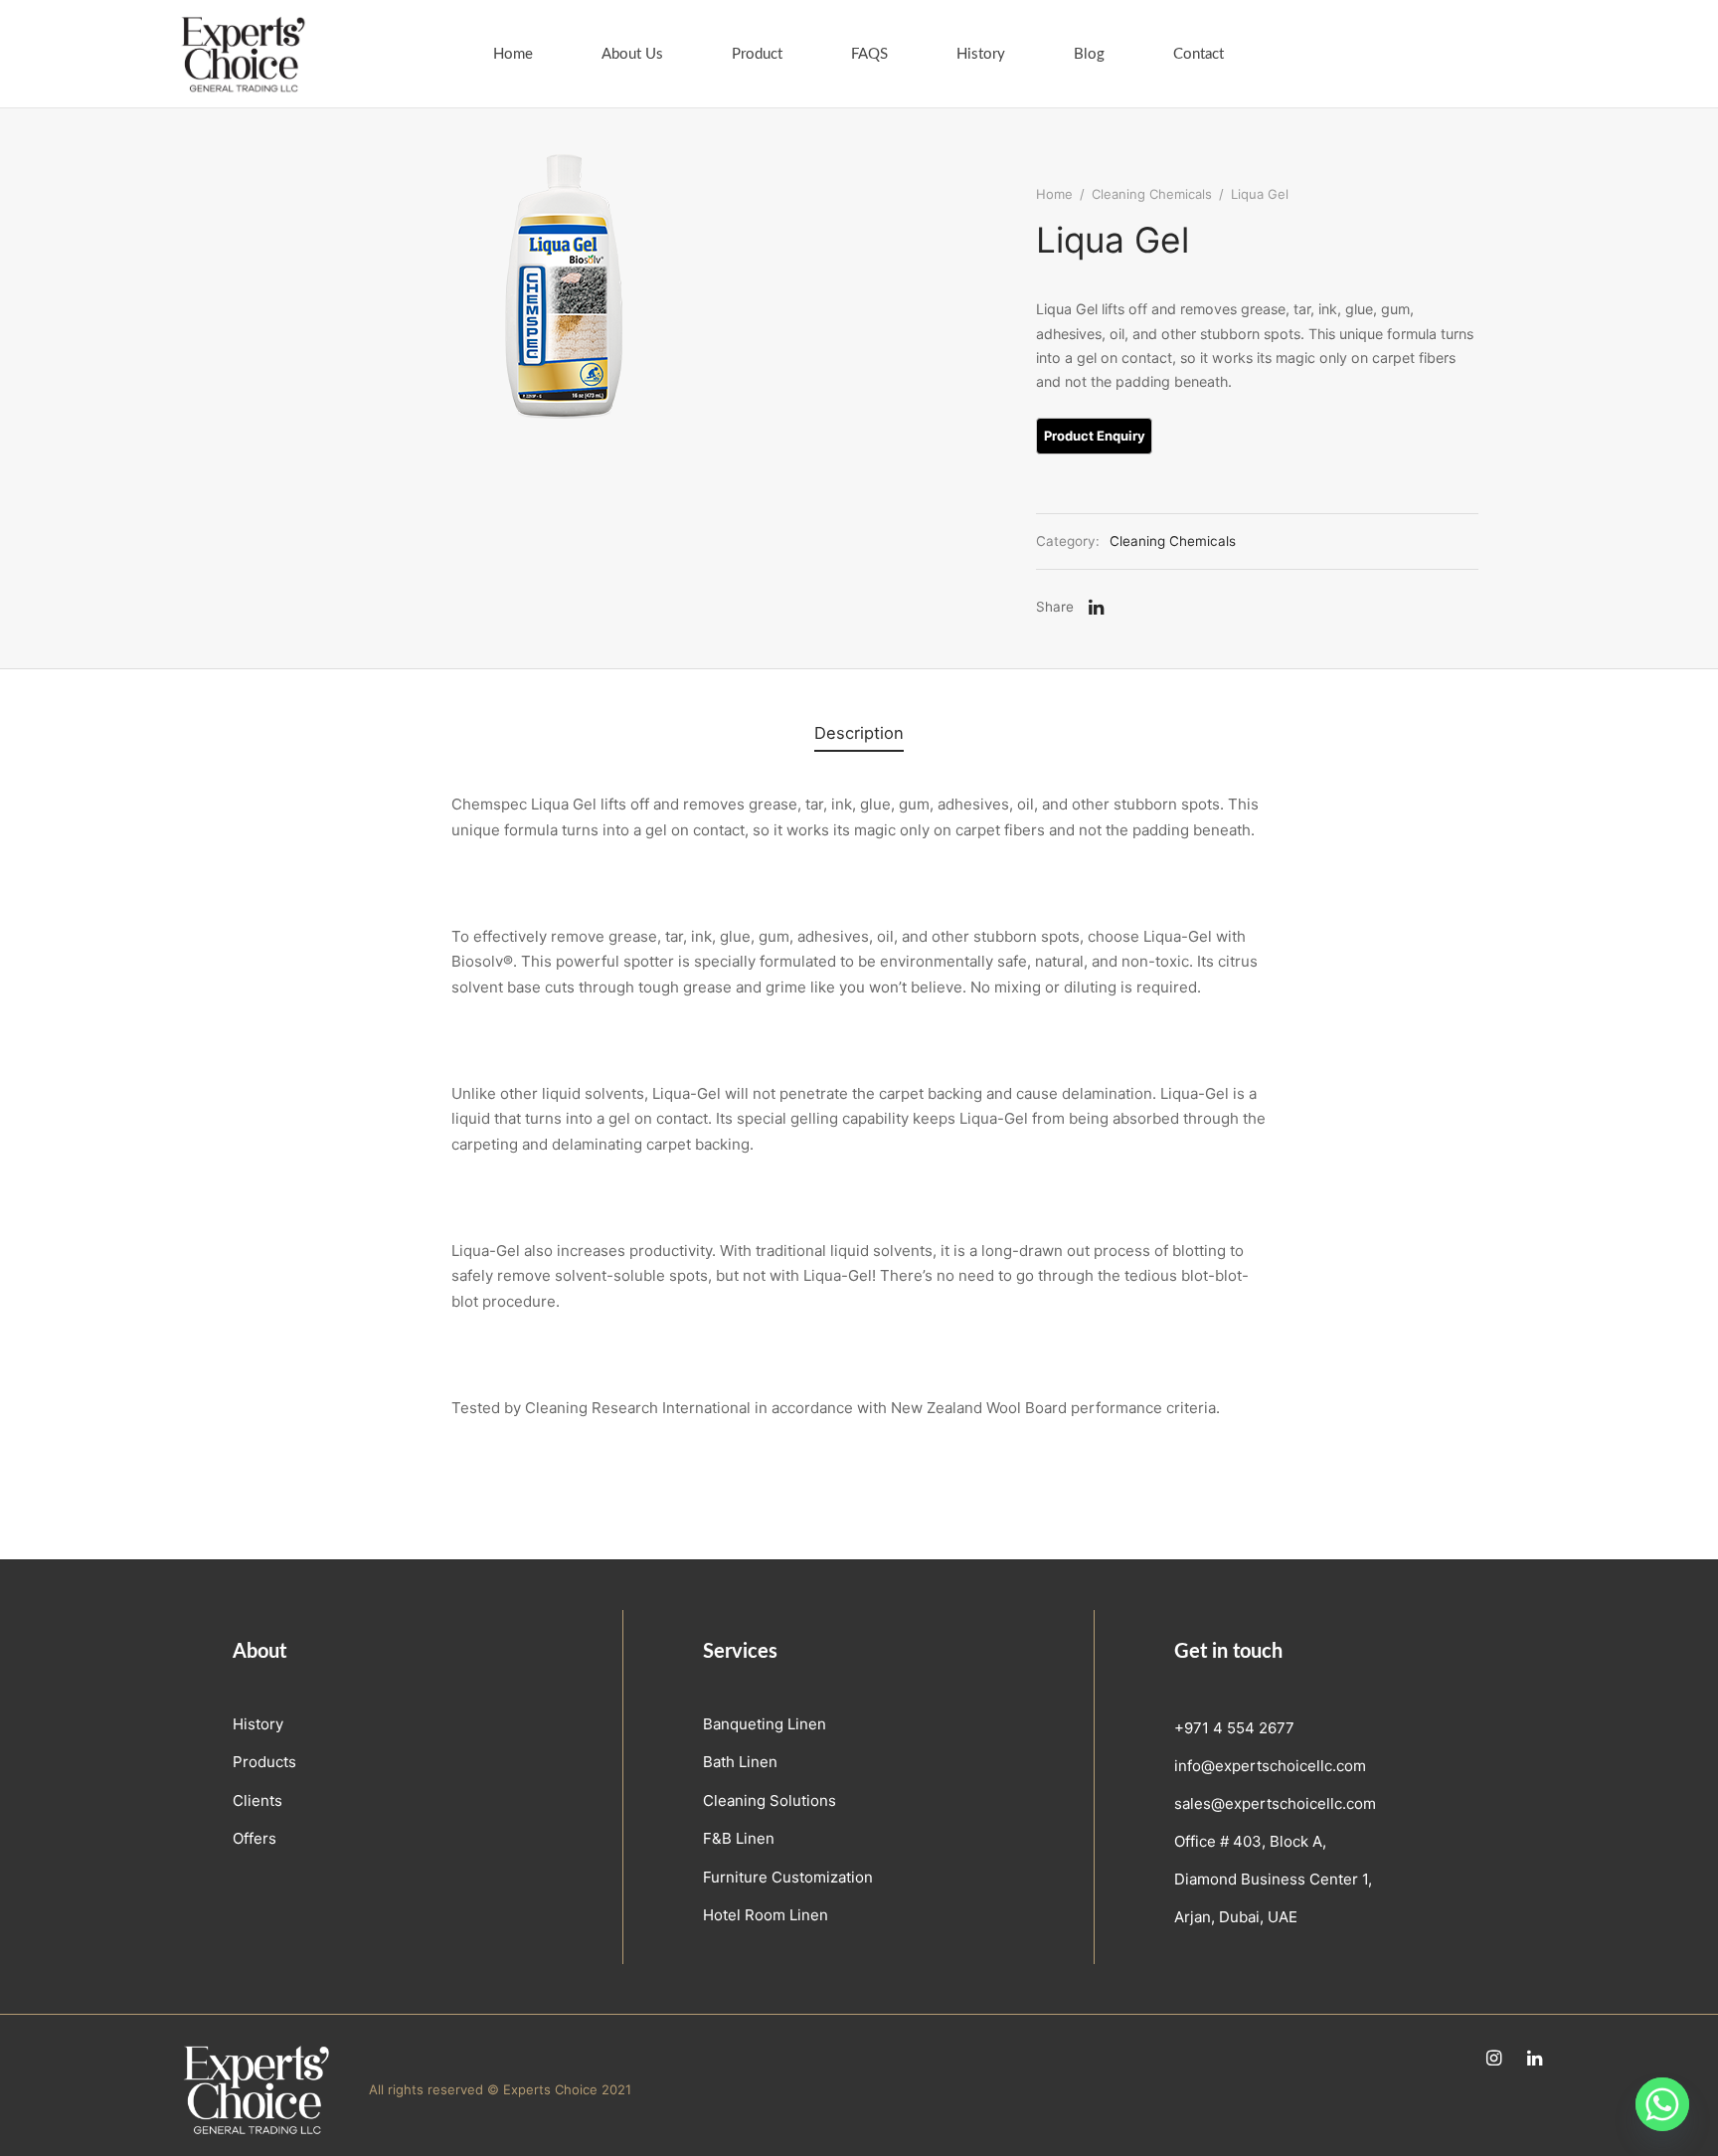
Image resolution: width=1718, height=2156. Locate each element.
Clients (258, 1800)
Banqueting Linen (765, 1724)
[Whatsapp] (1662, 2104)
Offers (255, 1838)
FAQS (869, 54)
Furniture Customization (788, 1877)
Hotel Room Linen (766, 1915)
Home (513, 54)
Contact (1199, 54)
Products (264, 1762)
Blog (1089, 54)
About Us (632, 54)
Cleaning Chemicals (1152, 194)
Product (757, 54)
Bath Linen (740, 1762)
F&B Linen (739, 1838)
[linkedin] (1535, 2059)
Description (859, 733)
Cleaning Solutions (770, 1800)
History (981, 54)
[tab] (859, 733)
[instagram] (1494, 2059)
